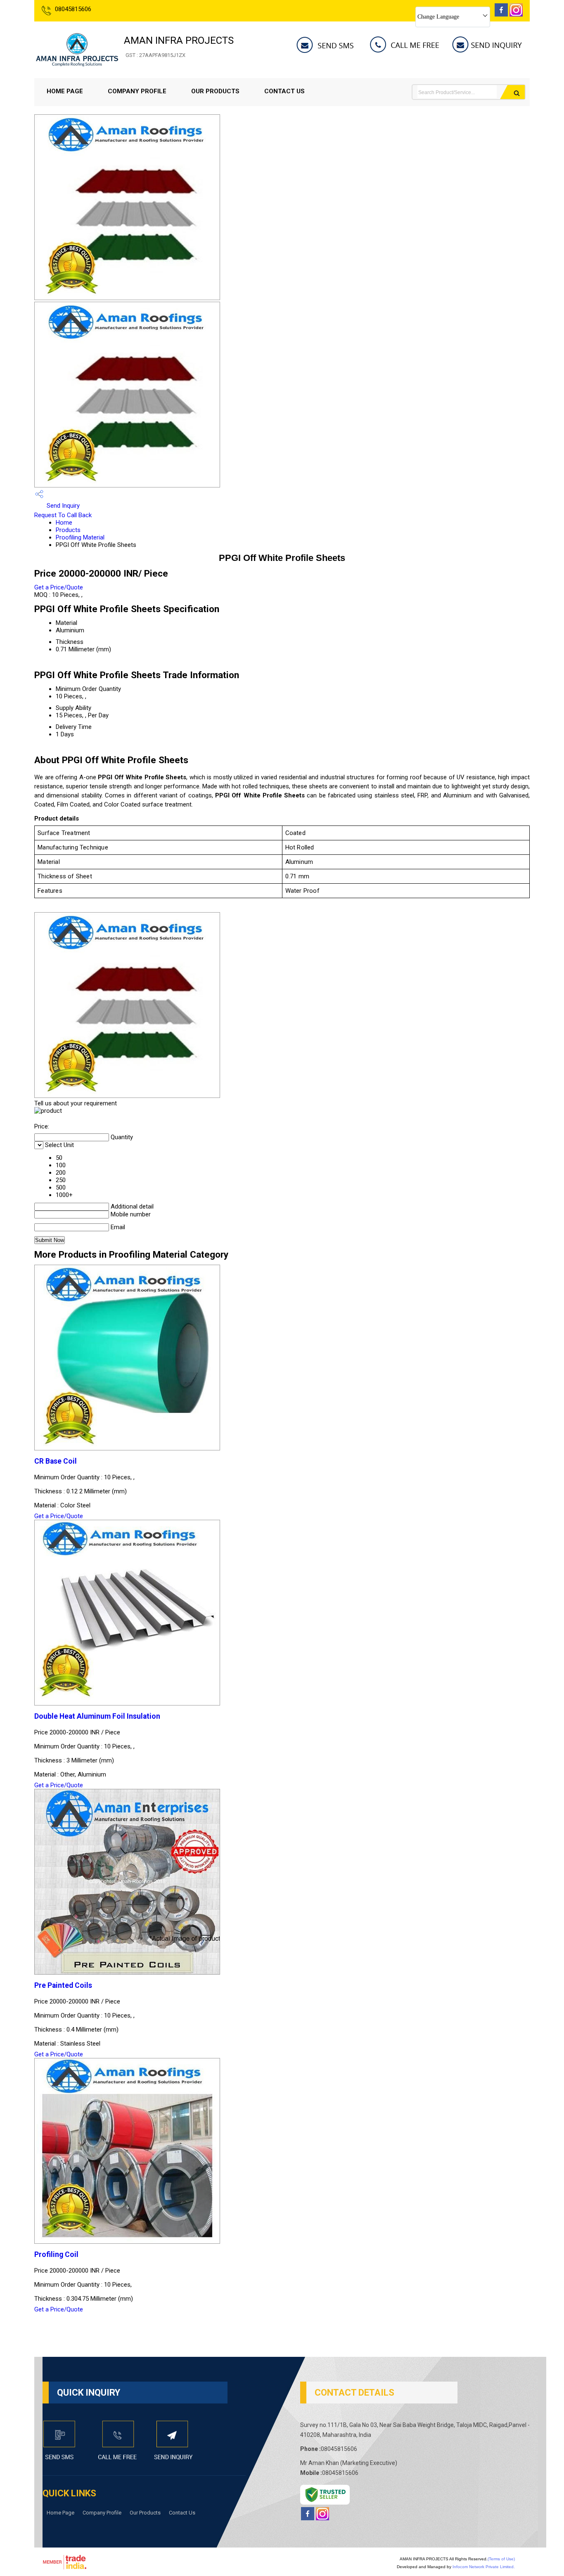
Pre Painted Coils (63, 1985)
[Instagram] (516, 14)
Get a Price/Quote (59, 587)
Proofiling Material (80, 537)
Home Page (65, 91)
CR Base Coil (56, 1461)
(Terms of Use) (501, 2559)
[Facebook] (501, 14)
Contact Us (284, 91)
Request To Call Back (63, 515)
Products (68, 530)
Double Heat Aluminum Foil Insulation (97, 1716)
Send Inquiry (62, 506)
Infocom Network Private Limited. (484, 2567)
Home (64, 523)
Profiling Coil (56, 2254)
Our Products (215, 91)
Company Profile (137, 91)
